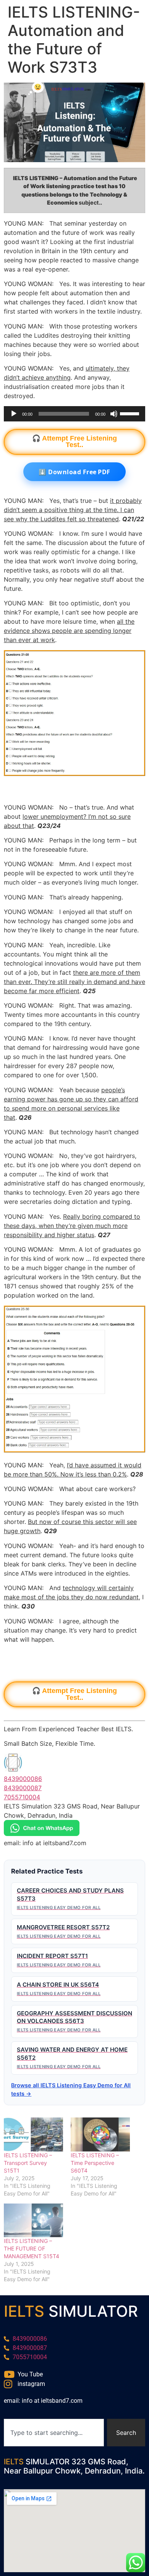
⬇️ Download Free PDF (74, 472)
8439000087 (23, 1788)
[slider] (131, 413)
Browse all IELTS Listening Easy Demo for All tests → (71, 2089)
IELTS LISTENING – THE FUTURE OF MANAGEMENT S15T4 (32, 2248)
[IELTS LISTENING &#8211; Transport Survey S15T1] (33, 2134)
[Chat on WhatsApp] (42, 1834)
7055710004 (22, 1797)
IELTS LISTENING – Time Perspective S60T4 (95, 2163)
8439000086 (23, 1779)
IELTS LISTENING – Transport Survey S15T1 (28, 2163)
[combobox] (54, 2433)
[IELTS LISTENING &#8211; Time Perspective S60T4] (100, 2134)
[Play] (14, 414)
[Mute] (114, 414)
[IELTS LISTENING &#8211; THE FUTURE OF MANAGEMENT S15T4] (33, 2221)
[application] (74, 414)
